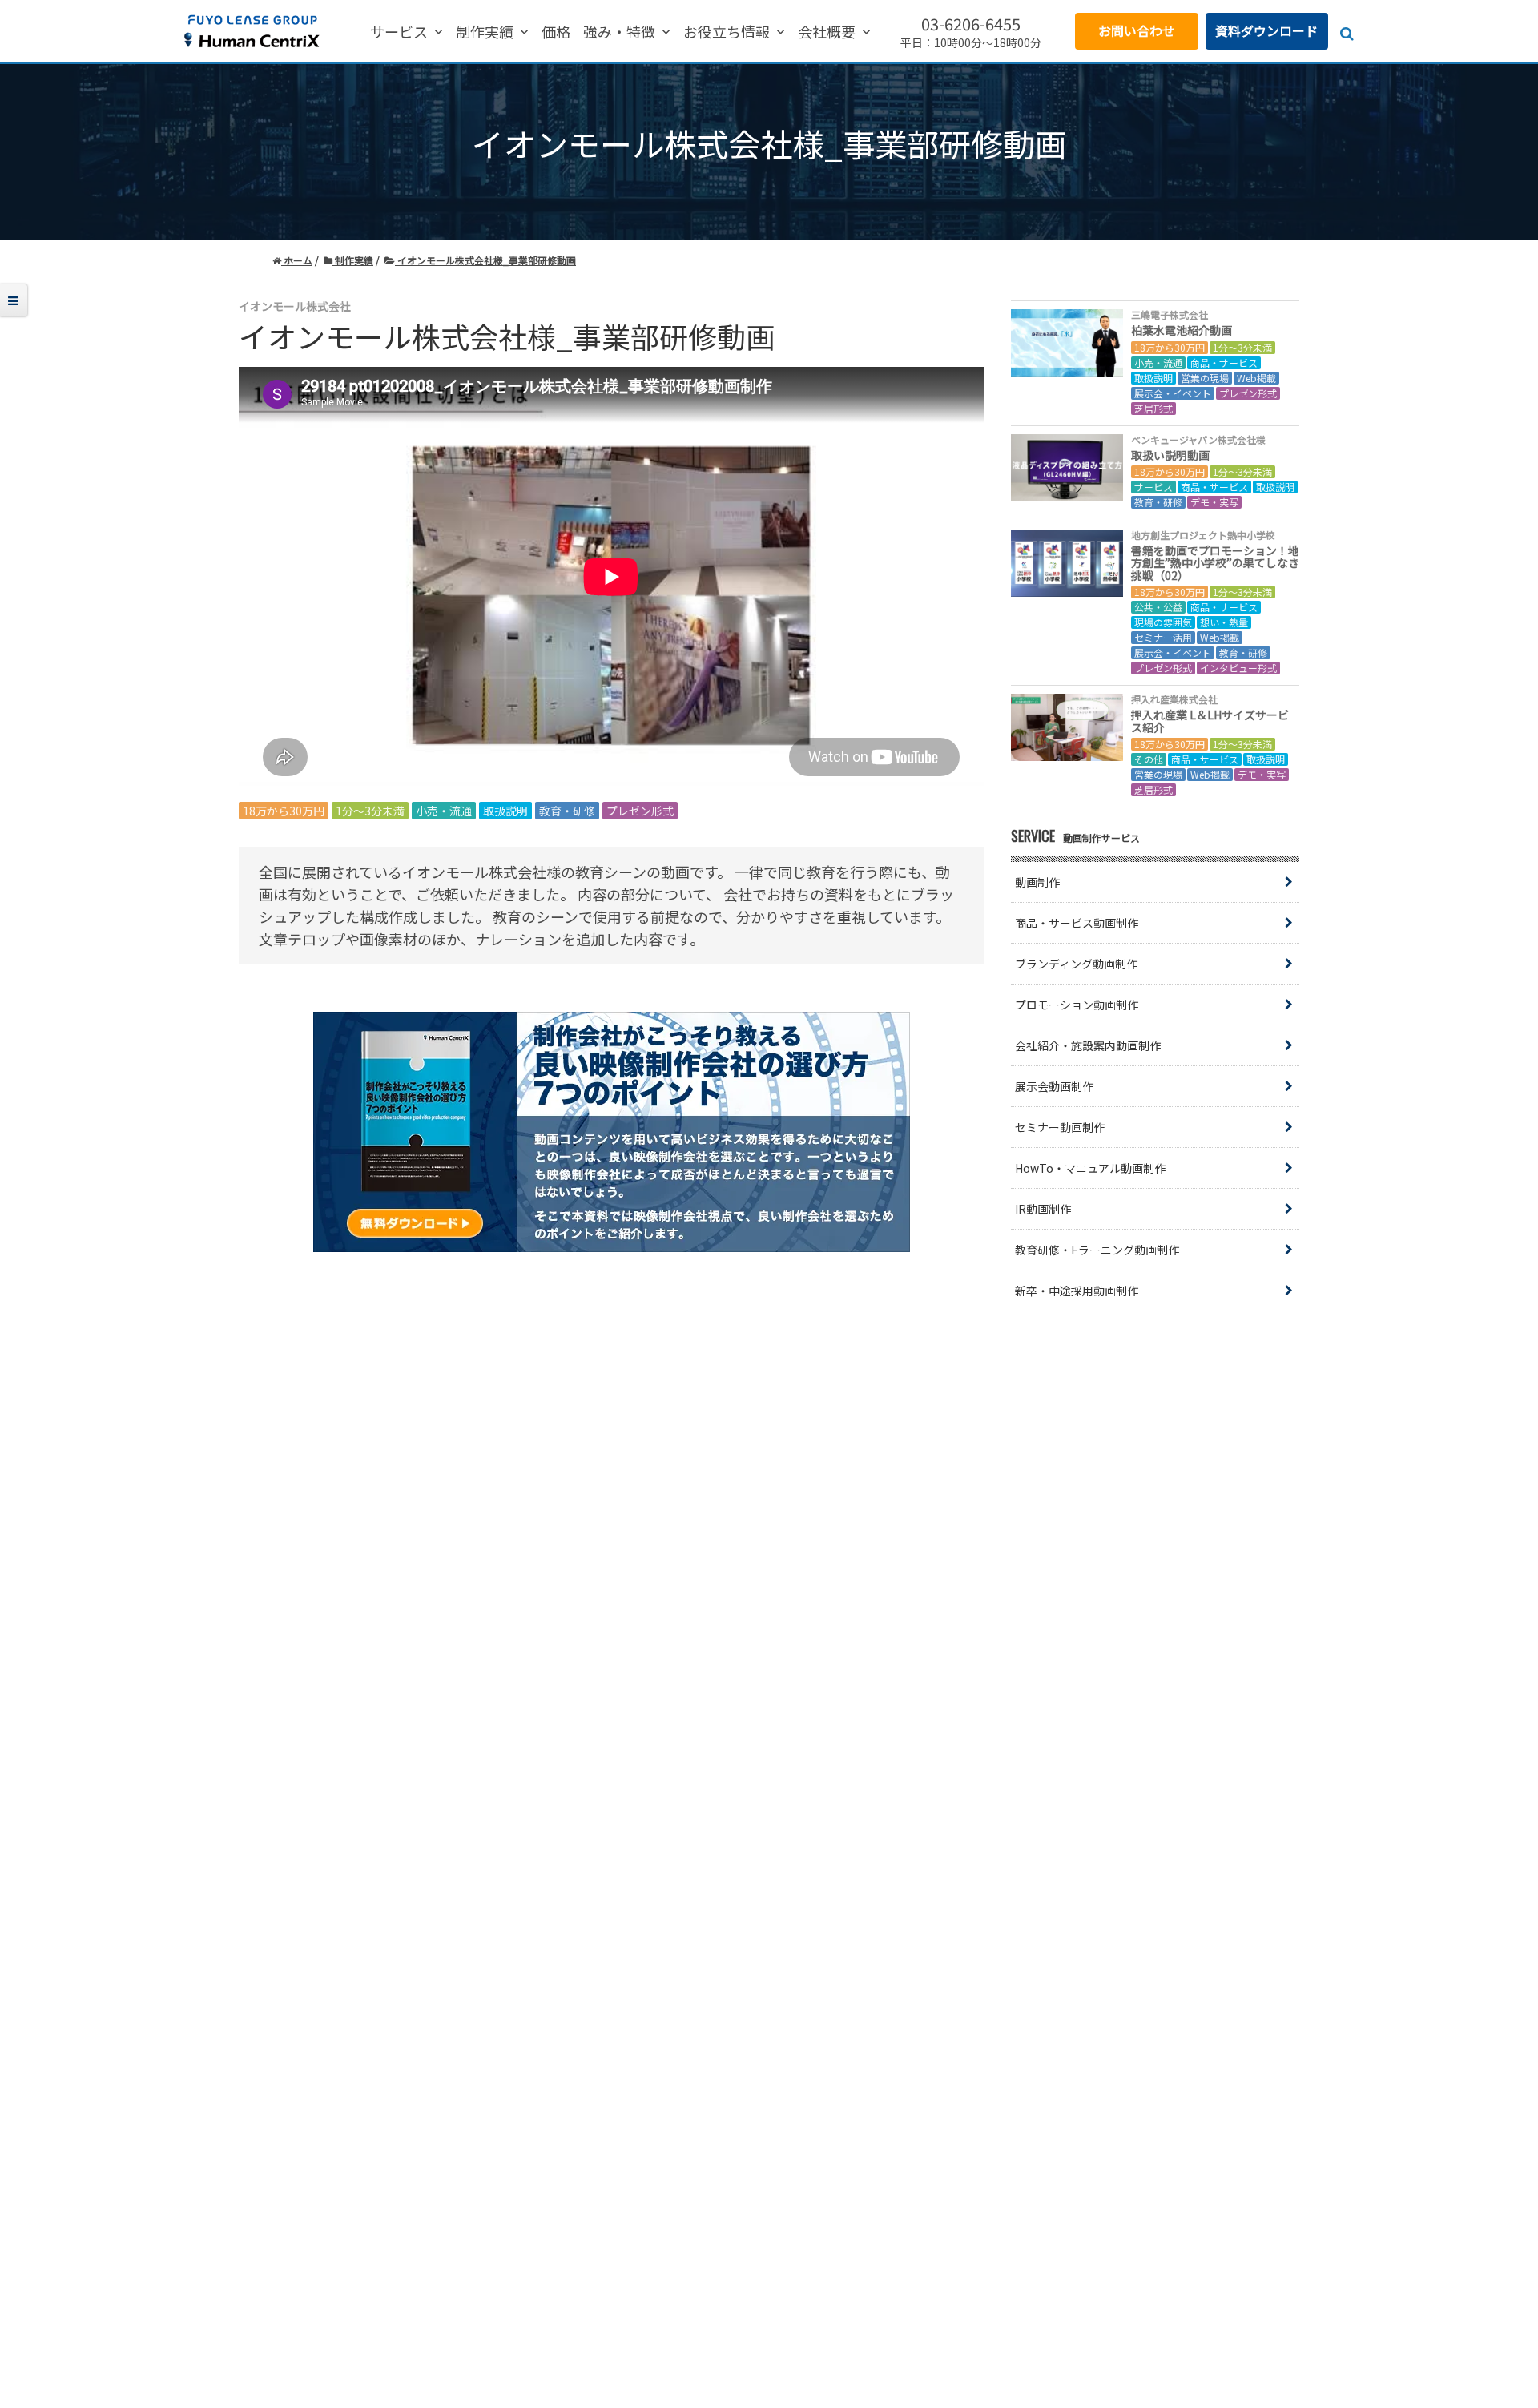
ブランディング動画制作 (1076, 964)
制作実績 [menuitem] (485, 32)
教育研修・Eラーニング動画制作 (1097, 1250)
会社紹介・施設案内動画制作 (1088, 1045)
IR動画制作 (1043, 1209)
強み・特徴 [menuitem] (619, 32)
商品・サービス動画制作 (1077, 923)
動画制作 (1037, 882)
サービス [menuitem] (399, 32)
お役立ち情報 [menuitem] (727, 32)
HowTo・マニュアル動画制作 (1090, 1168)
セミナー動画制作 (1060, 1127)
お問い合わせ (1137, 30)
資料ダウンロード (1266, 30)
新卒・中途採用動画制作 (1077, 1291)
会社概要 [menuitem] (827, 32)
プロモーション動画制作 (1077, 1005)
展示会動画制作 (1054, 1086)
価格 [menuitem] (556, 32)
